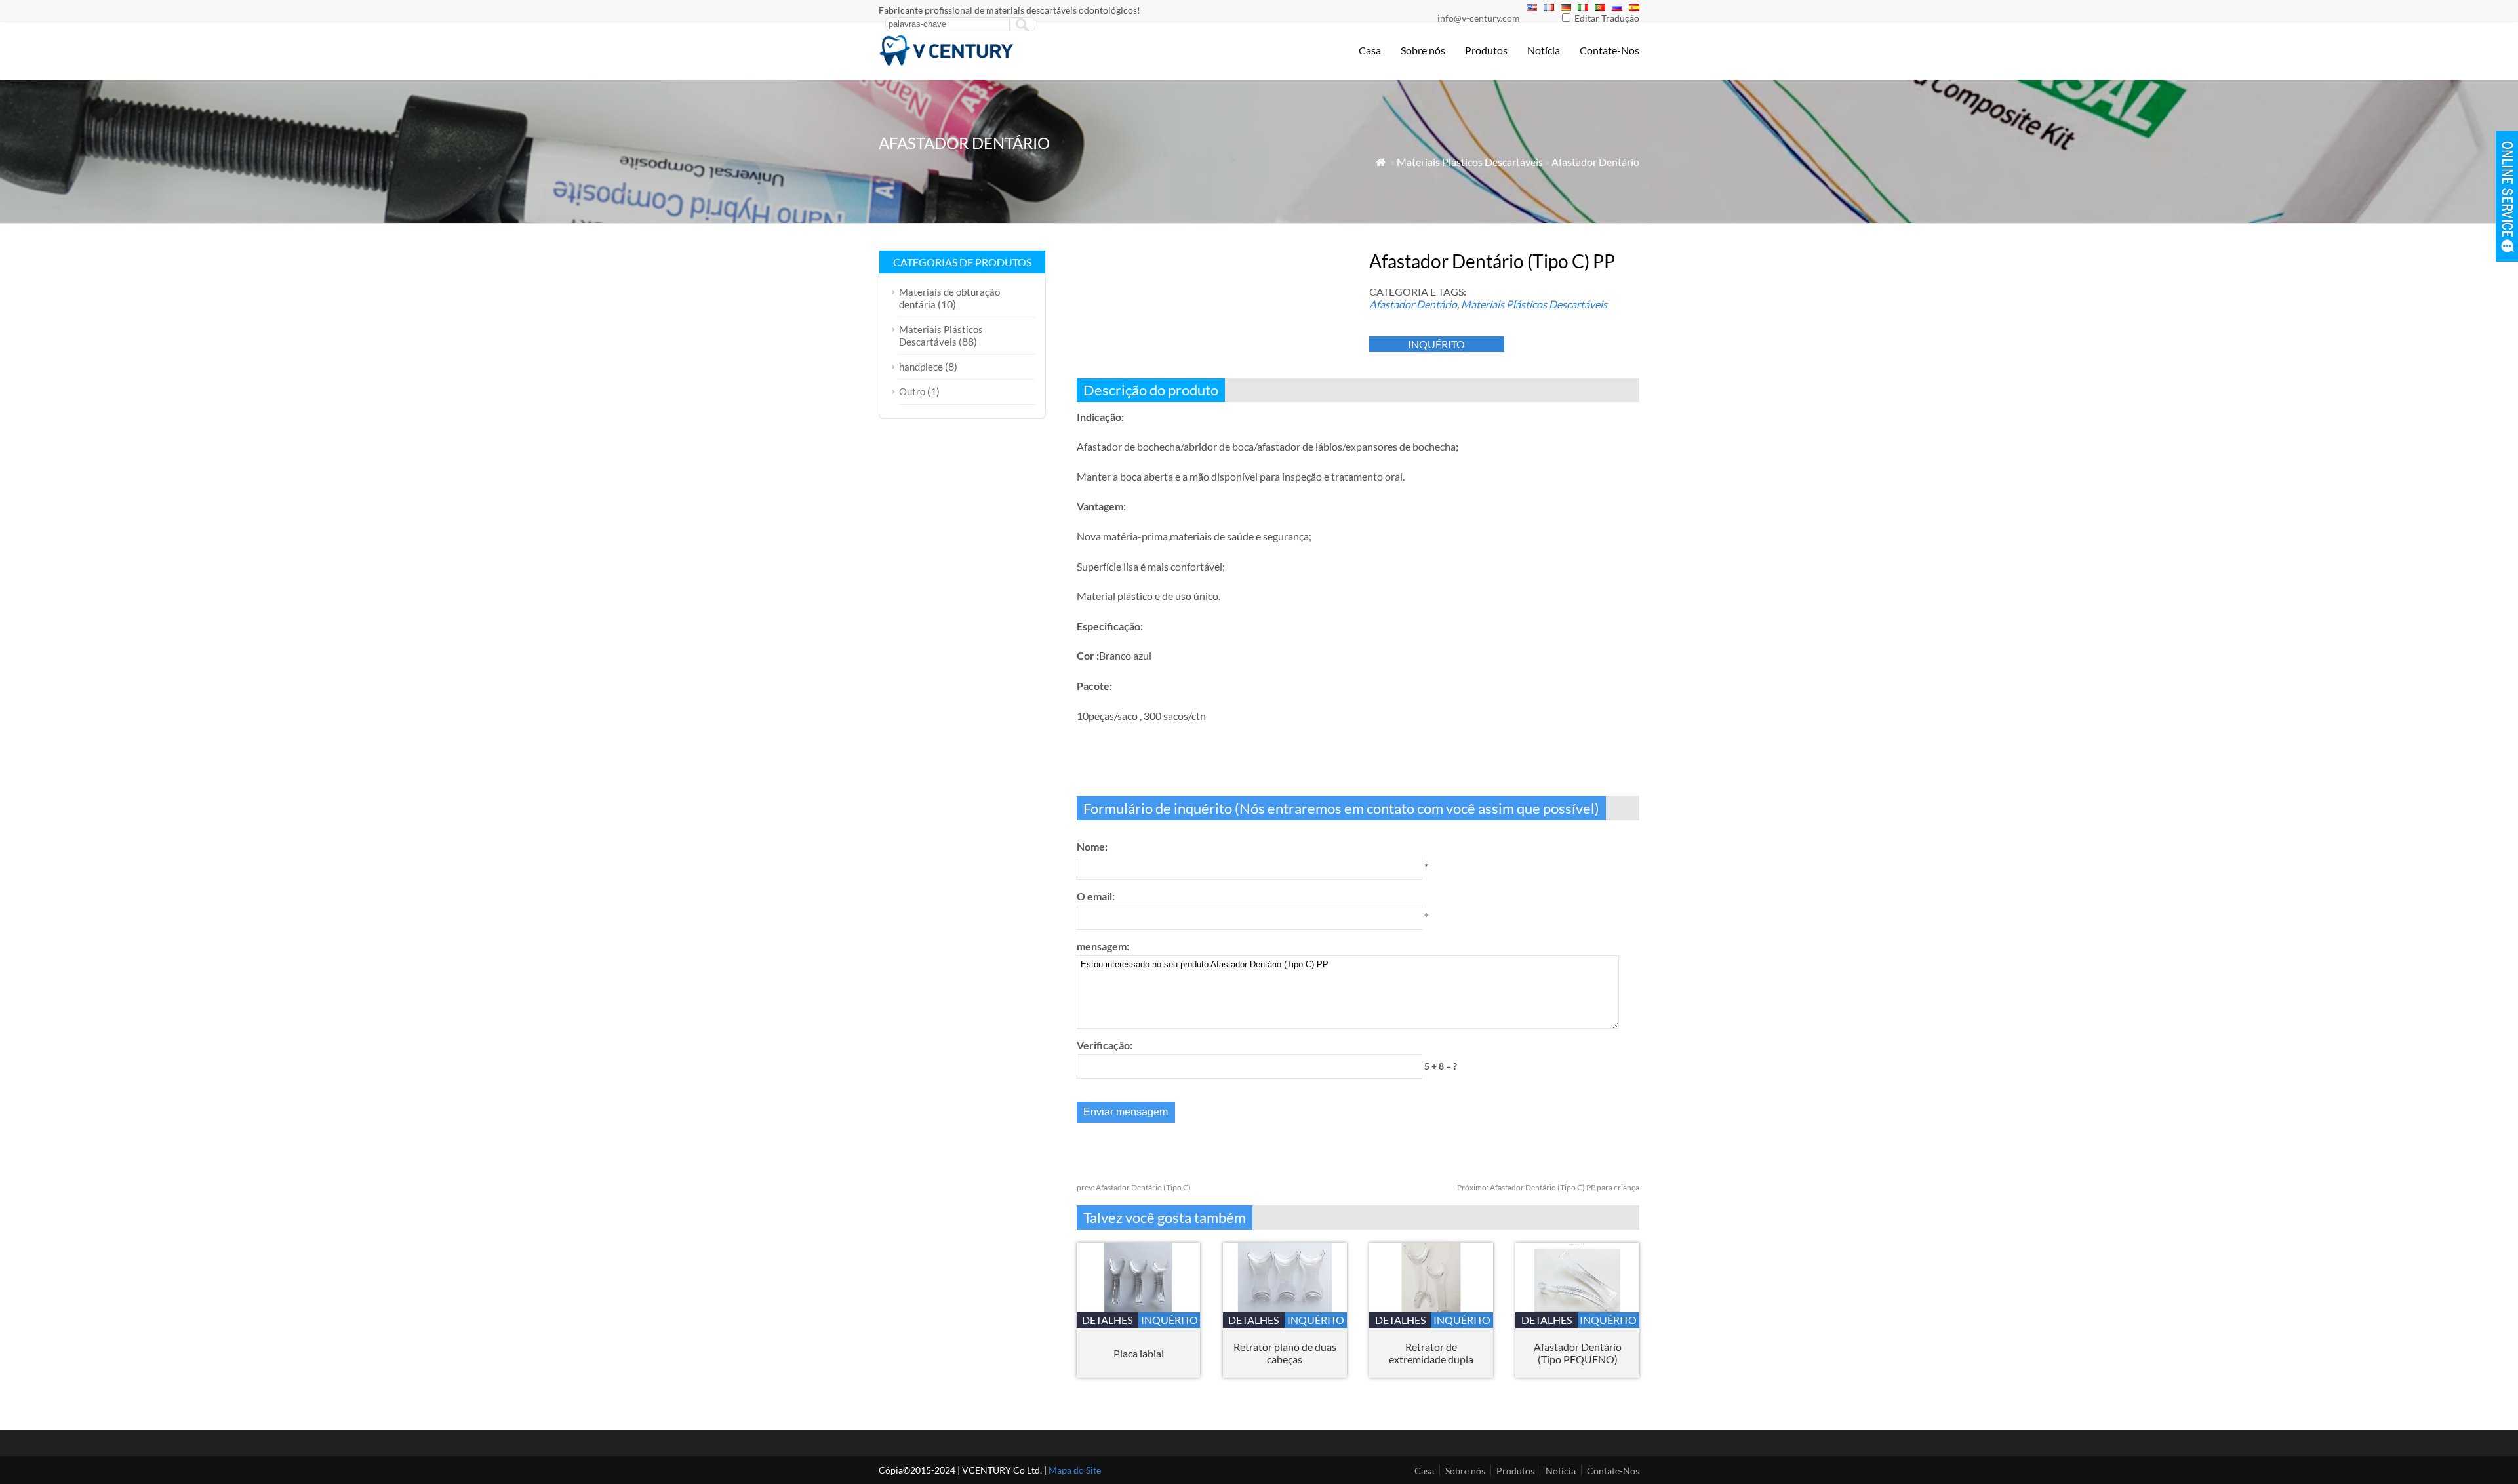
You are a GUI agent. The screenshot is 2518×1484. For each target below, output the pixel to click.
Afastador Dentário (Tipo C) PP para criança (1548, 1187)
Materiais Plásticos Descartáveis (1470, 162)
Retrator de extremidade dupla (1431, 1353)
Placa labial (1139, 1353)
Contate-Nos (1609, 50)
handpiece (921, 367)
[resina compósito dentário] (947, 63)
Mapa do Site (1075, 1470)
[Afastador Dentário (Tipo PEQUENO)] (1577, 1308)
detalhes (1107, 1320)
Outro (912, 391)
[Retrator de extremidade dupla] (1431, 1308)
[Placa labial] (1139, 1308)
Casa (1370, 50)
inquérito (1436, 344)
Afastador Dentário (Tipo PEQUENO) (1578, 1353)
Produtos (1486, 50)
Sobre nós (1423, 50)
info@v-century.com (1479, 18)
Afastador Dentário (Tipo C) (1134, 1187)
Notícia (1544, 50)
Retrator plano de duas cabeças (1285, 1353)
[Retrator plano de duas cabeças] (1285, 1308)
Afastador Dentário (1595, 162)
